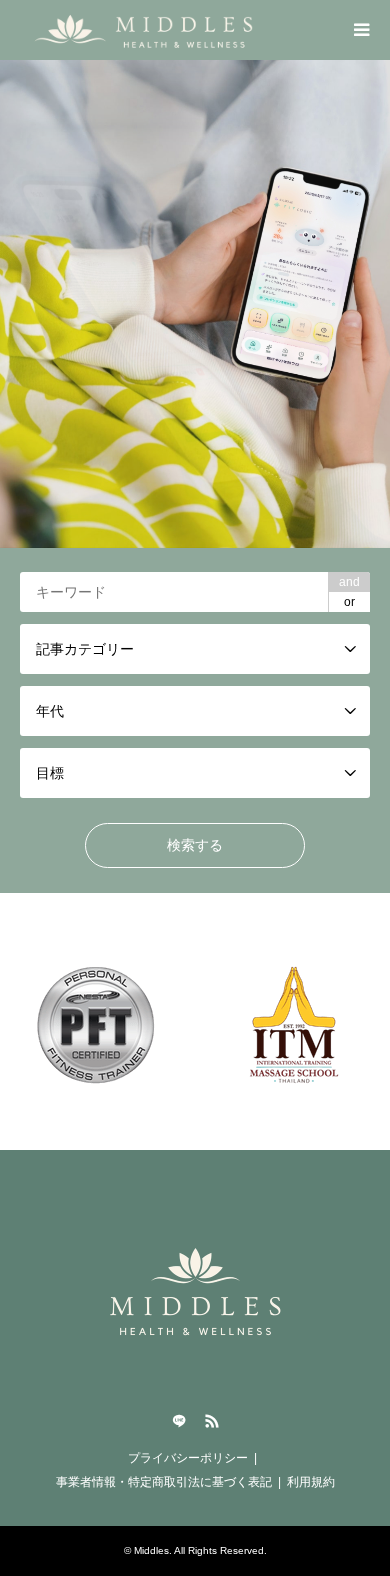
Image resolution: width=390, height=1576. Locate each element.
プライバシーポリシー (188, 1458)
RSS (212, 1421)
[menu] (360, 30)
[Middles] (149, 30)
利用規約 (311, 1482)
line (179, 1421)
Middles (151, 1550)
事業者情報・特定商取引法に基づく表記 (164, 1482)
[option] (195, 304)
